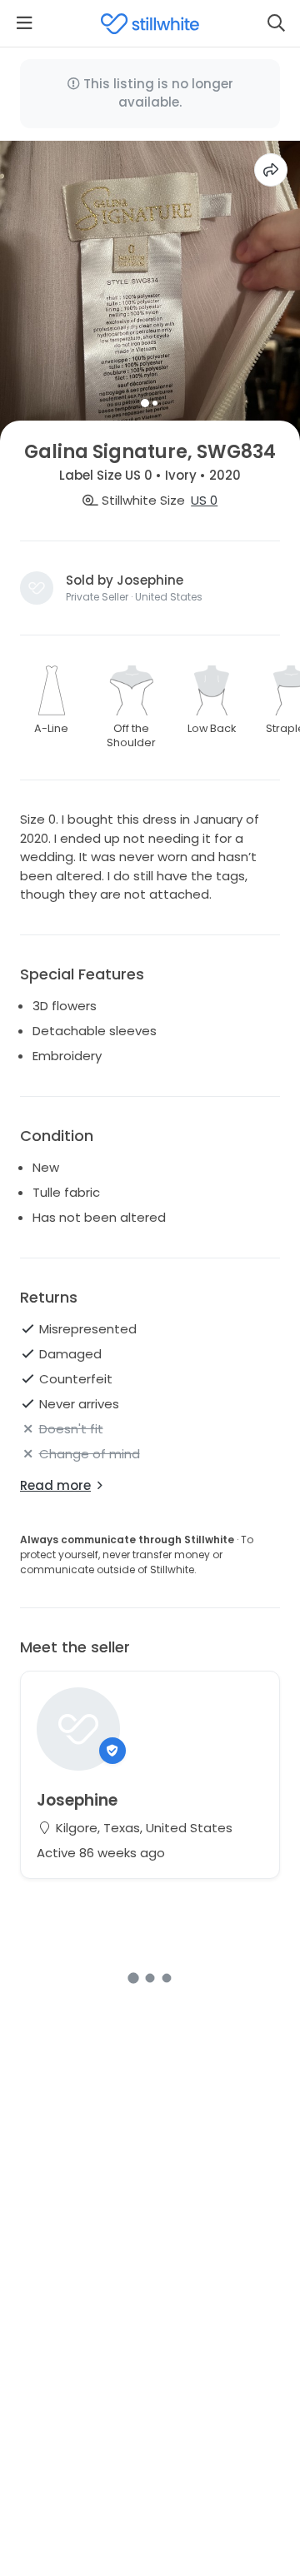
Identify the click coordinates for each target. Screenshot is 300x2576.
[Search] (276, 23)
